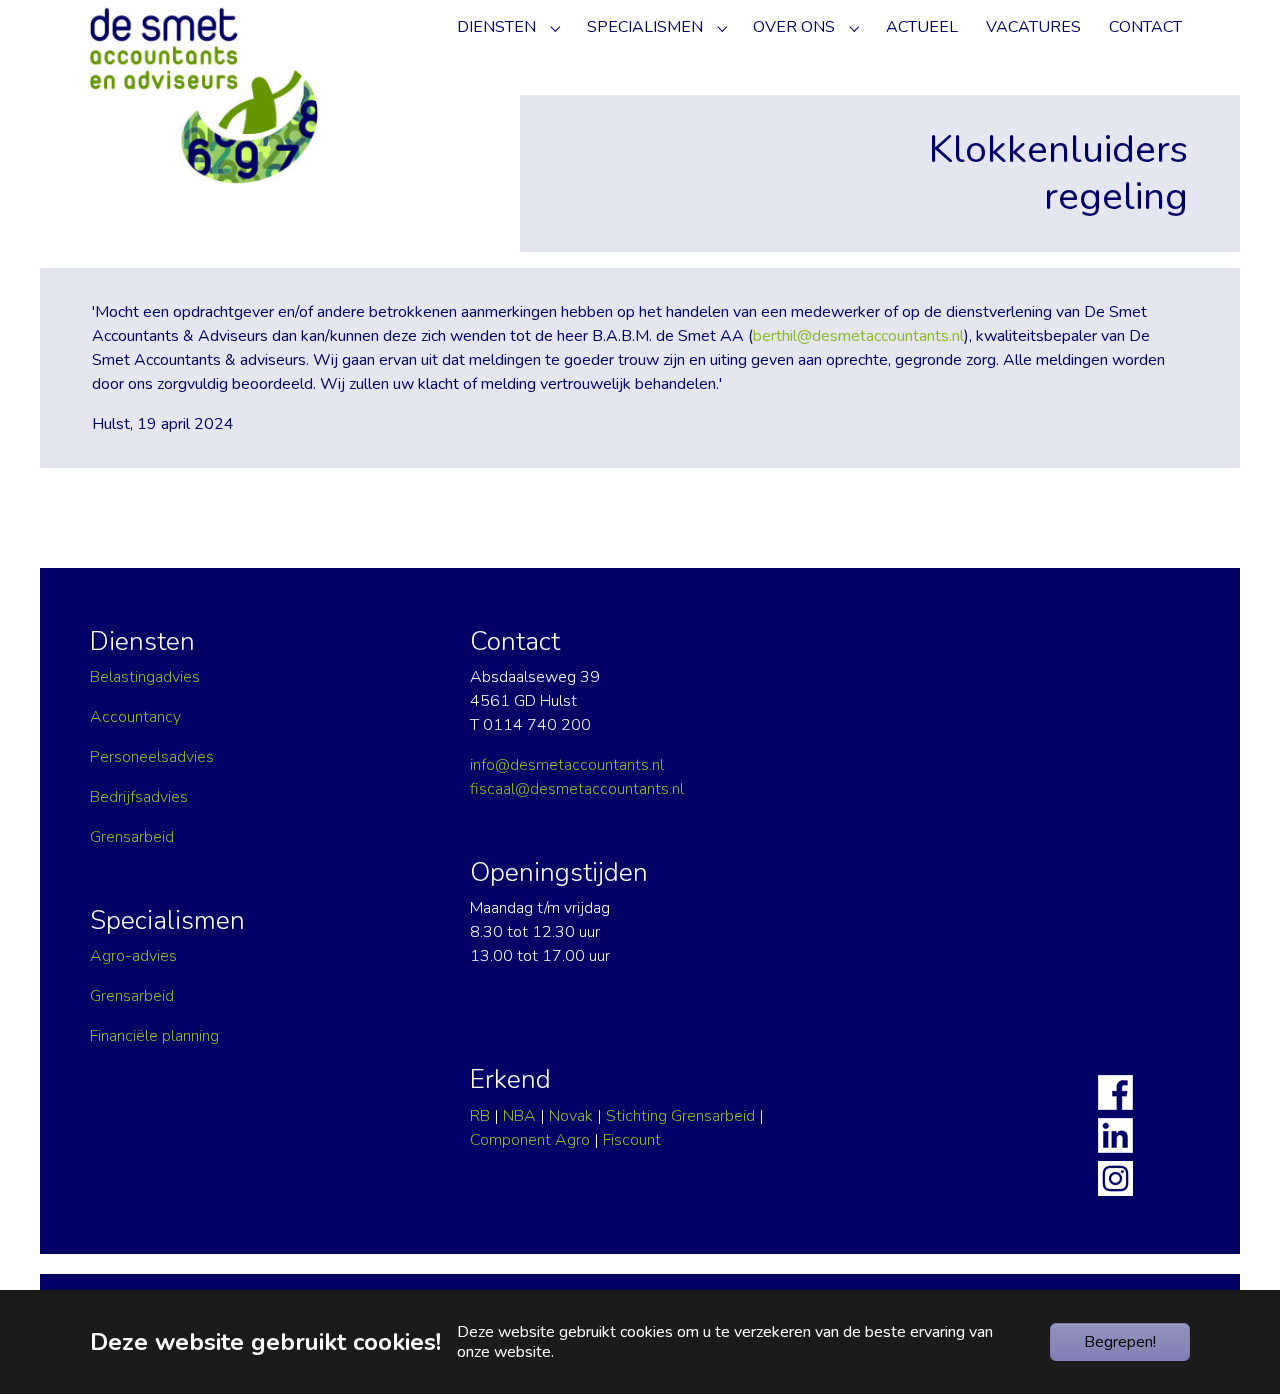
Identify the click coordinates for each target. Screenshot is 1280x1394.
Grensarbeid (132, 837)
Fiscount (632, 1140)
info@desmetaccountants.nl (567, 765)
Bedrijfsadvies (139, 797)
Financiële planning (154, 1036)
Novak (571, 1116)
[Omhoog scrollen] (1236, 1260)
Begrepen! (1120, 1342)
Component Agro (530, 1140)
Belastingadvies (145, 677)
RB (480, 1116)
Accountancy (135, 717)
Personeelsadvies (152, 757)
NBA (519, 1116)
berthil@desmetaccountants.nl (858, 336)
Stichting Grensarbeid (680, 1116)
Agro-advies (133, 956)
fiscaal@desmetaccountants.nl (577, 789)
